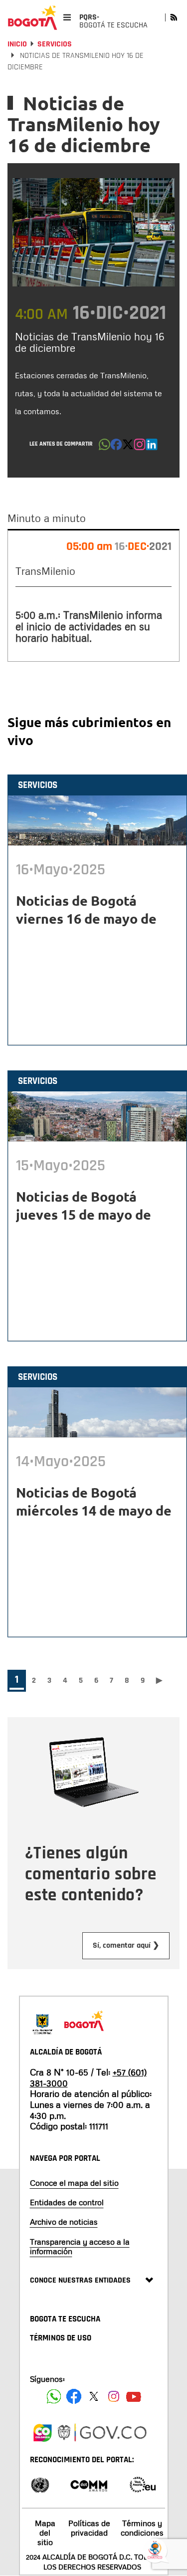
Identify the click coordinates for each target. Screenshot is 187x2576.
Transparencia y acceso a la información (80, 2246)
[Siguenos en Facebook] (54, 2396)
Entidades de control (67, 2202)
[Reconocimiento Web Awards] (143, 2484)
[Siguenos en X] (94, 2396)
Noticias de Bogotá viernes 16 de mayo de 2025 (86, 918)
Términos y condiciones (142, 2528)
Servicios (55, 44)
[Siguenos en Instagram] (114, 2396)
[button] (104, 447)
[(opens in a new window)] (140, 447)
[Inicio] (32, 17)
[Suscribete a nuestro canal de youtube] (134, 2396)
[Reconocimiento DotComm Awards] (89, 2484)
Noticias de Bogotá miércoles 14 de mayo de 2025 (94, 1510)
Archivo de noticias (64, 2222)
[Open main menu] (67, 17)
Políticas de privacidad (89, 2528)
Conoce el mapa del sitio (74, 2183)
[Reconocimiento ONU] (40, 2484)
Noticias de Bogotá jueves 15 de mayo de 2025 (84, 1214)
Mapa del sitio (45, 2533)
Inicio (17, 44)
